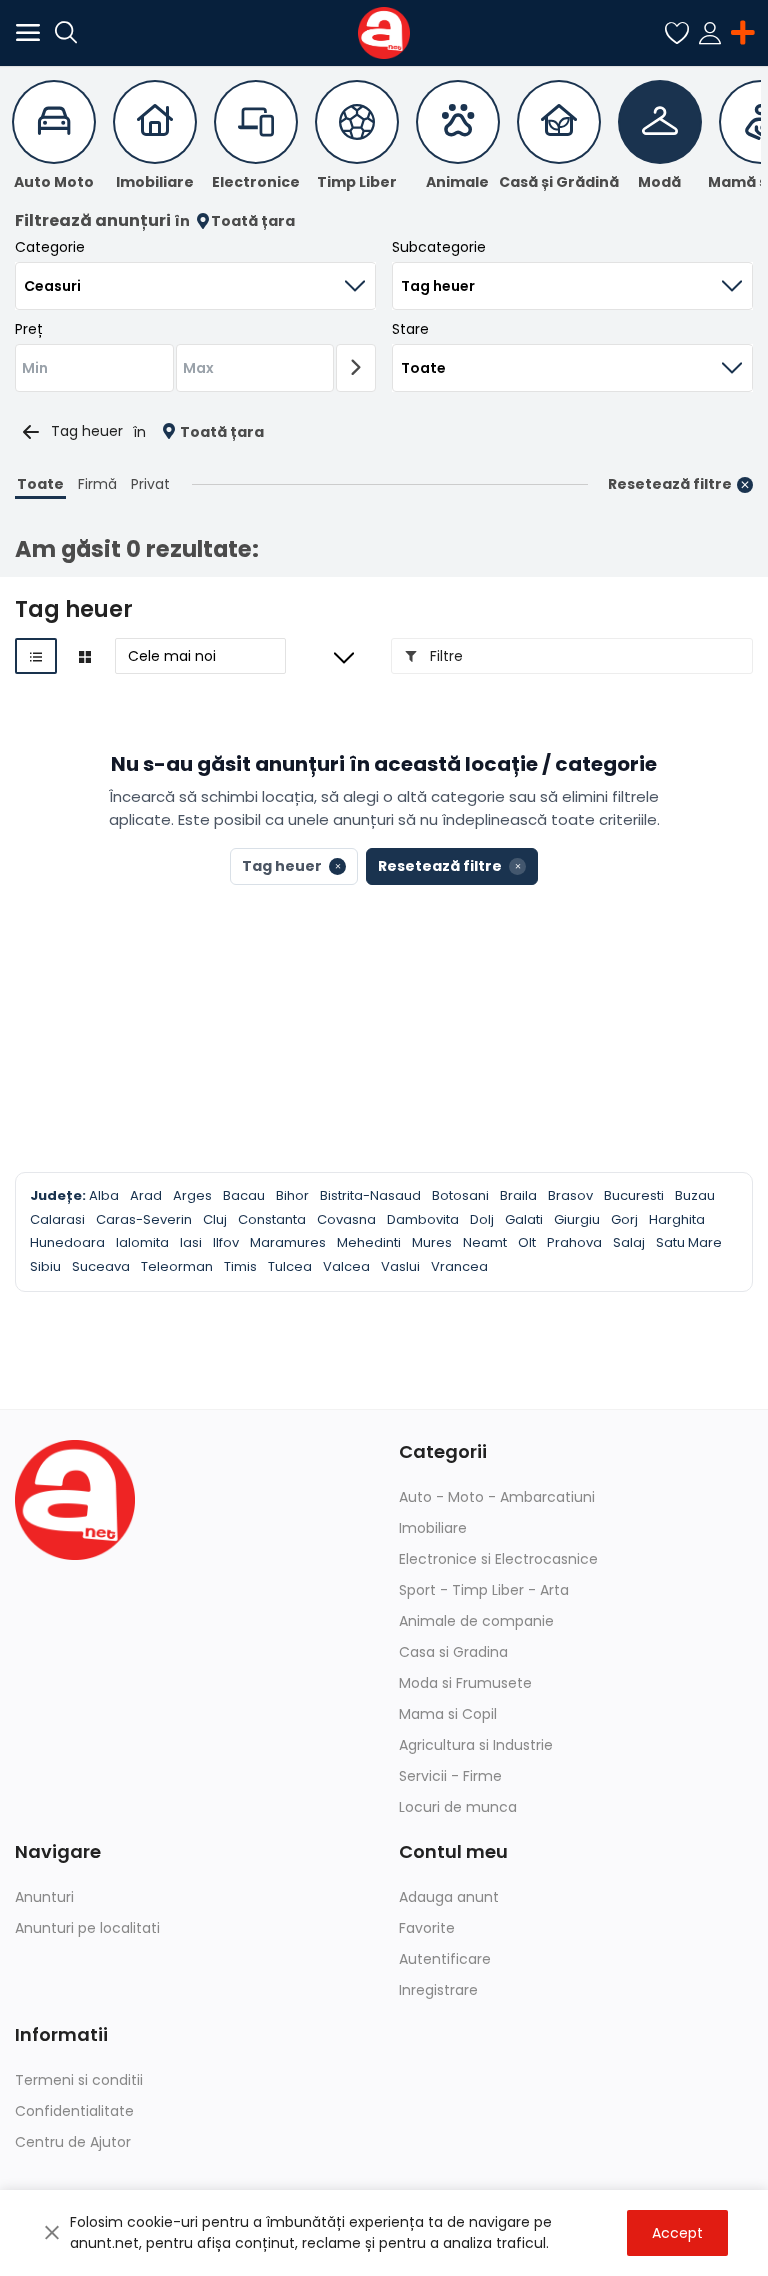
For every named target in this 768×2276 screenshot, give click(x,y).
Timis (240, 1266)
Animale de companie (476, 1621)
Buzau (695, 1195)
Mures (432, 1242)
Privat (150, 484)
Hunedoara (67, 1242)
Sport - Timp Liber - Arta (484, 1590)
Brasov (570, 1195)
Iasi (191, 1242)
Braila (518, 1195)
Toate (40, 484)
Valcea (346, 1266)
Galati (524, 1219)
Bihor (292, 1195)
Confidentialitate (74, 2111)
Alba (104, 1195)
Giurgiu (577, 1219)
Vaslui (400, 1266)
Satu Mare (689, 1242)
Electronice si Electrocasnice (498, 1559)
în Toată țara (234, 221)
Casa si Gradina (453, 1652)
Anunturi (44, 1897)
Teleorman (177, 1266)
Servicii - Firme (450, 1776)
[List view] (36, 656)
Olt (527, 1242)
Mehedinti (369, 1242)
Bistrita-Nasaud (370, 1195)
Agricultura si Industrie (476, 1745)
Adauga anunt (449, 1897)
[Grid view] (85, 656)
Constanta (272, 1219)
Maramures (288, 1242)
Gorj (624, 1219)
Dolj (482, 1219)
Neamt (485, 1242)
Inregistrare (438, 1990)
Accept (677, 2233)
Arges (192, 1195)
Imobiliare (433, 1528)
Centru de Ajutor (73, 2142)
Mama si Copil (448, 1714)
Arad (146, 1195)
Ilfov (226, 1242)
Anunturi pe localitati (87, 1928)
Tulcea (290, 1266)
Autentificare (445, 1959)
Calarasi (57, 1219)
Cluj (215, 1219)
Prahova (574, 1242)
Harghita (677, 1219)
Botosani (460, 1195)
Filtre (444, 656)
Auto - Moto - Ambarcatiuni (497, 1497)
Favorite (427, 1928)
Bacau (244, 1195)
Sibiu (45, 1266)
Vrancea (459, 1266)
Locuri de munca (458, 1807)
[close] (52, 2233)
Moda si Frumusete (465, 1683)
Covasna (346, 1219)
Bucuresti (634, 1195)
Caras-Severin (144, 1219)
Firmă (97, 484)
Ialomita (142, 1242)
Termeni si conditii (79, 2080)
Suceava (101, 1266)
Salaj (629, 1242)
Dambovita (423, 1219)
